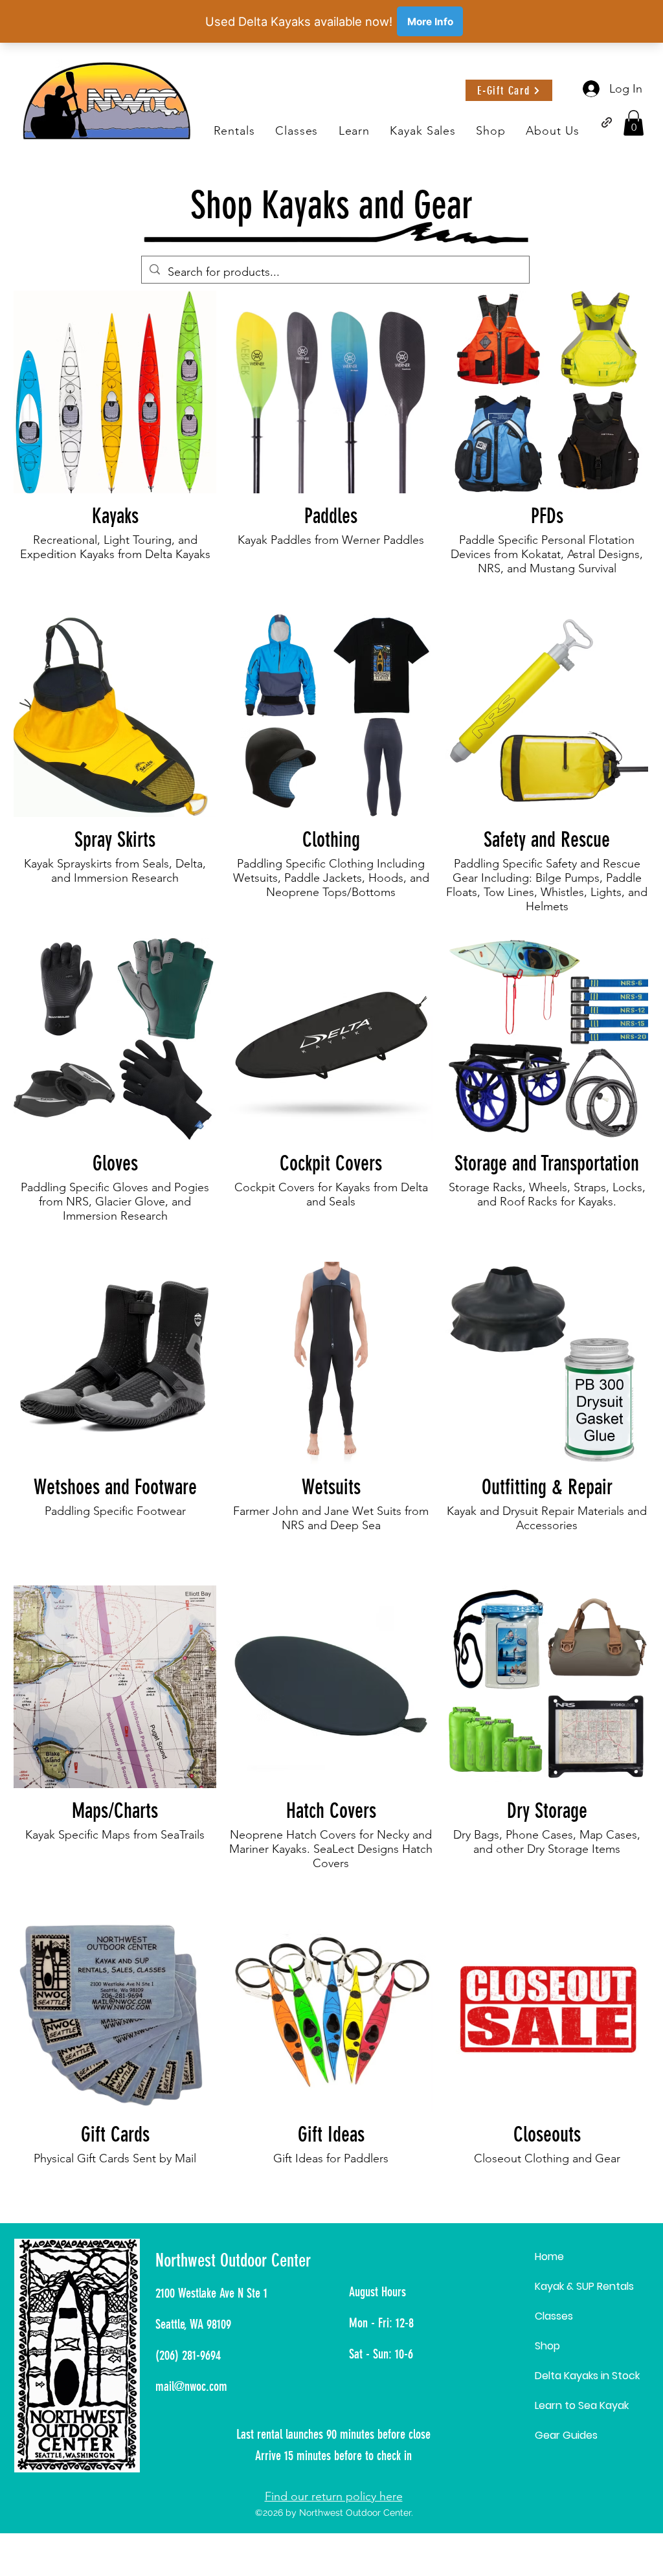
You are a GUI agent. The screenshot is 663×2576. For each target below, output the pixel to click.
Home (549, 2257)
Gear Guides (566, 2435)
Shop (547, 2346)
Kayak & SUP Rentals (584, 2286)
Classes (554, 2316)
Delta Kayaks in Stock (587, 2376)
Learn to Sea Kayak (582, 2405)
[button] (354, 131)
